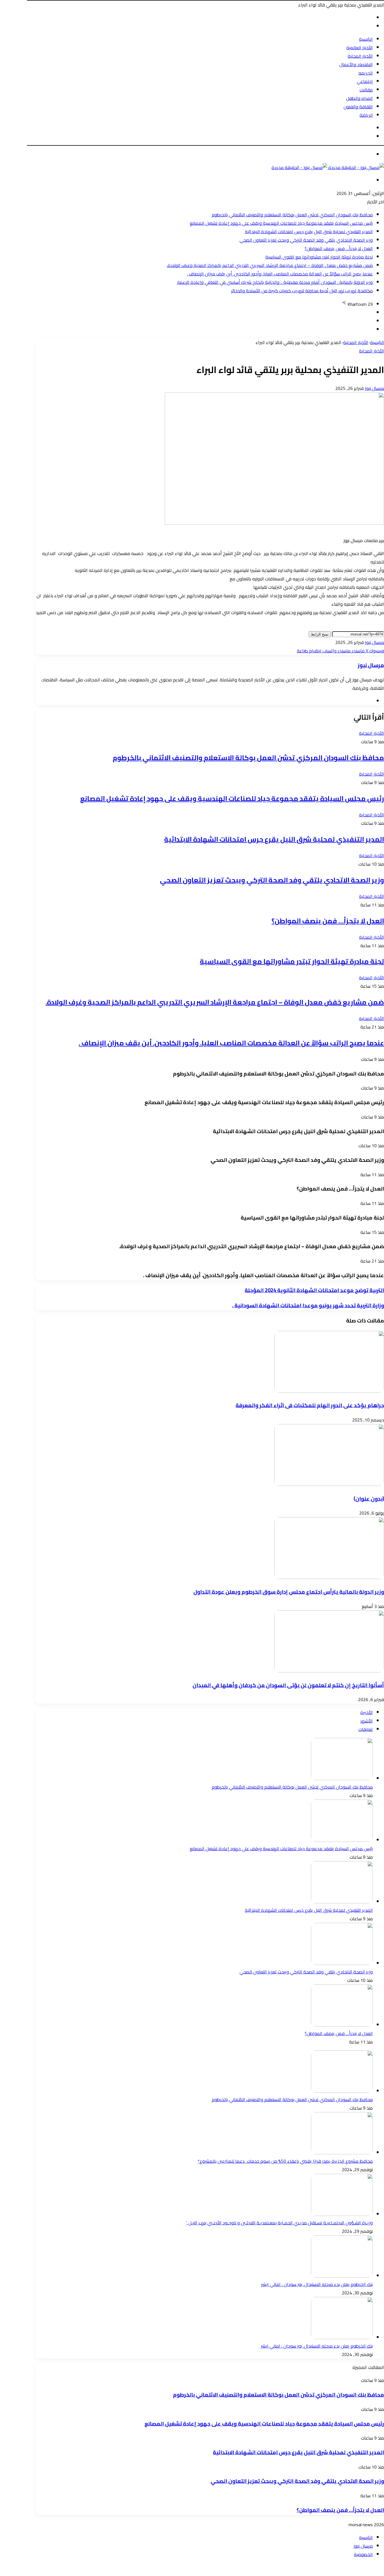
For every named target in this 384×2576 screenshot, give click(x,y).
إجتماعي (365, 81)
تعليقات (366, 1729)
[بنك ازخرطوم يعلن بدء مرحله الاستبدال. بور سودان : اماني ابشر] (342, 2276)
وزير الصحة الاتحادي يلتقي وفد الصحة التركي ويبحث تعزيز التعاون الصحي (306, 240)
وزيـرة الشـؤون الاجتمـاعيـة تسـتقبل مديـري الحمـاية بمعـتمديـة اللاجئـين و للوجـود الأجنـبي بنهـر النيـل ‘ (279, 2223)
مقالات (366, 90)
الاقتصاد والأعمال (356, 64)
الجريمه (366, 73)
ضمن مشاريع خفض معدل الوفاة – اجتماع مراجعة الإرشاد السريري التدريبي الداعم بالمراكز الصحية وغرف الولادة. (270, 265)
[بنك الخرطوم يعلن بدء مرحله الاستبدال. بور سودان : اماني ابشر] (342, 2337)
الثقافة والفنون (358, 107)
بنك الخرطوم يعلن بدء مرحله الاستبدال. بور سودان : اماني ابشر (317, 2346)
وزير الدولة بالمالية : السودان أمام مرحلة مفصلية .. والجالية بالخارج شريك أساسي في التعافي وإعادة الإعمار (275, 282)
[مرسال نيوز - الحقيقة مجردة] (328, 167)
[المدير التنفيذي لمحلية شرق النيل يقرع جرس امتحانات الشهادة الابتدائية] (342, 1902)
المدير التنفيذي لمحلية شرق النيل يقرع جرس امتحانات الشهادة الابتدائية (309, 232)
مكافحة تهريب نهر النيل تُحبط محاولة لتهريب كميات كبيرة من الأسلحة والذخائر (302, 291)
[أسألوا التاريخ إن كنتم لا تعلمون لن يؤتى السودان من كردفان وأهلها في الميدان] (329, 1671)
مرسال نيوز (374, 388)
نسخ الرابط (320, 634)
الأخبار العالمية (360, 48)
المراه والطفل (359, 98)
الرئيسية (366, 39)
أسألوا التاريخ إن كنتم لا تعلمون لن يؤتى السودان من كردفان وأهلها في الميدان (288, 1685)
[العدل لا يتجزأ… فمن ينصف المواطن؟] (342, 2025)
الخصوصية (363, 2554)
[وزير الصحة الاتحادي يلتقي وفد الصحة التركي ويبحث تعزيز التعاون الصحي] (342, 1963)
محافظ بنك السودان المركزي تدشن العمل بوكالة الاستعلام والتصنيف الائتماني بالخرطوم (292, 215)
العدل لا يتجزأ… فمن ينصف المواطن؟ (339, 248)
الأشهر (367, 1721)
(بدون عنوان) (369, 1499)
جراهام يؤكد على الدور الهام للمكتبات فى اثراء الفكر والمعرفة (310, 1405)
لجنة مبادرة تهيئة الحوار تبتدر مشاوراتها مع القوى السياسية (319, 257)
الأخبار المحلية (360, 56)
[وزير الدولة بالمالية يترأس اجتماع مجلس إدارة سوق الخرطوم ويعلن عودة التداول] (329, 1577)
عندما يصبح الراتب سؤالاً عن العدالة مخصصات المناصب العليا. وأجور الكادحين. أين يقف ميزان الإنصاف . (280, 274)
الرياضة (366, 115)
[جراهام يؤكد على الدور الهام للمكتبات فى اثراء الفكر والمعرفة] (329, 1391)
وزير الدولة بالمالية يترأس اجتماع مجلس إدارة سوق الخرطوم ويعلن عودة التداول (289, 1592)
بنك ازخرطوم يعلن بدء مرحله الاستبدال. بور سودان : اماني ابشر (317, 2284)
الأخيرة (367, 1712)
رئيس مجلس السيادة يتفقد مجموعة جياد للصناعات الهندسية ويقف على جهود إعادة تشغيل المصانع (281, 223)
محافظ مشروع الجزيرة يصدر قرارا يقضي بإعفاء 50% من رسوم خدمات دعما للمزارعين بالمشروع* (285, 2161)
